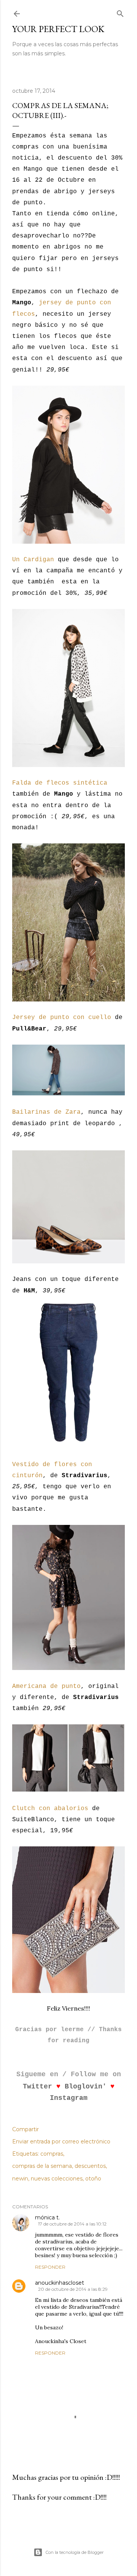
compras (52, 2154)
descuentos (90, 2166)
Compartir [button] (25, 2129)
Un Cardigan (33, 560)
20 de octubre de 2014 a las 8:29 (73, 2289)
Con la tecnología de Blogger (75, 2552)
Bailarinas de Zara (46, 1112)
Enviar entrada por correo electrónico (61, 2142)
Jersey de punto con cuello (62, 1017)
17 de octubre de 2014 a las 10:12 (72, 2224)
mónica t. (47, 2217)
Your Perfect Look (58, 29)
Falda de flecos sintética (60, 783)
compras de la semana (42, 2166)
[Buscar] (120, 12)
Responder (50, 2267)
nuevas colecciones (57, 2179)
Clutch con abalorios (50, 1809)
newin (20, 2179)
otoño (93, 2179)
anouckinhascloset (60, 2283)
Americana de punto (46, 1686)
